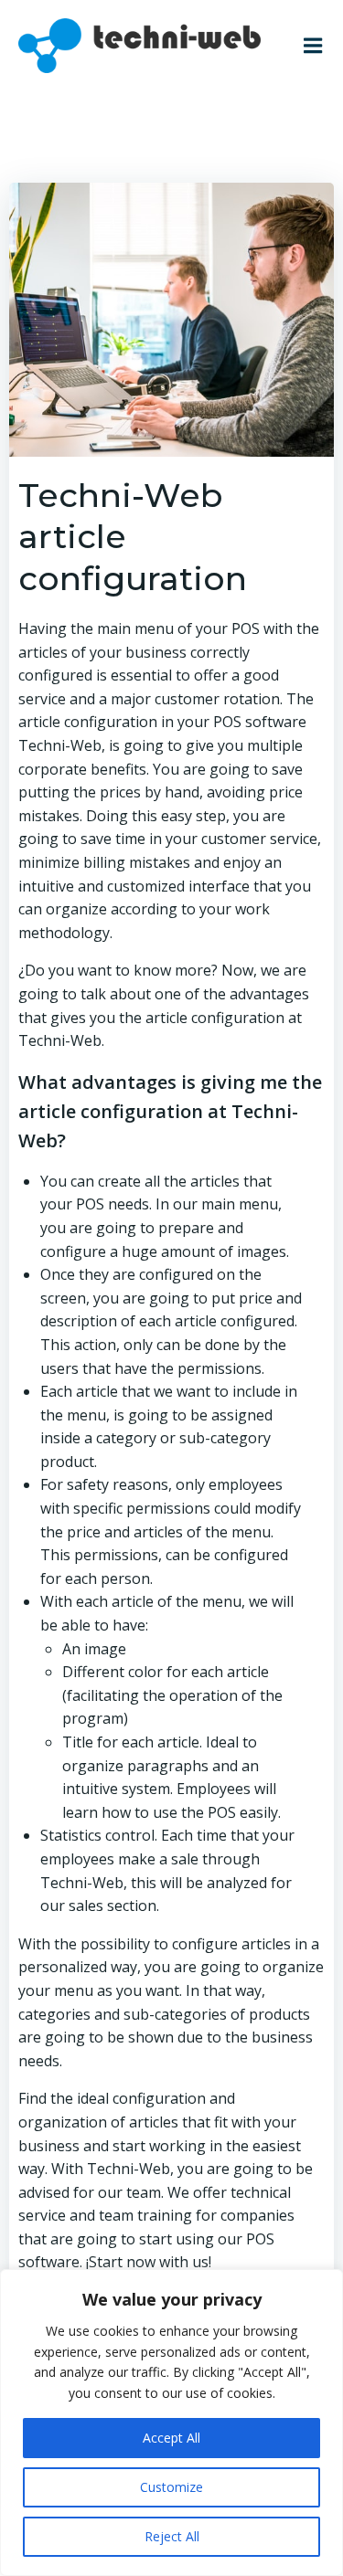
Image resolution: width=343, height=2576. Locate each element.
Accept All (171, 2438)
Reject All (172, 2536)
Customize (171, 2487)
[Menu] (313, 46)
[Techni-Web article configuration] (171, 318)
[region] (171, 2423)
